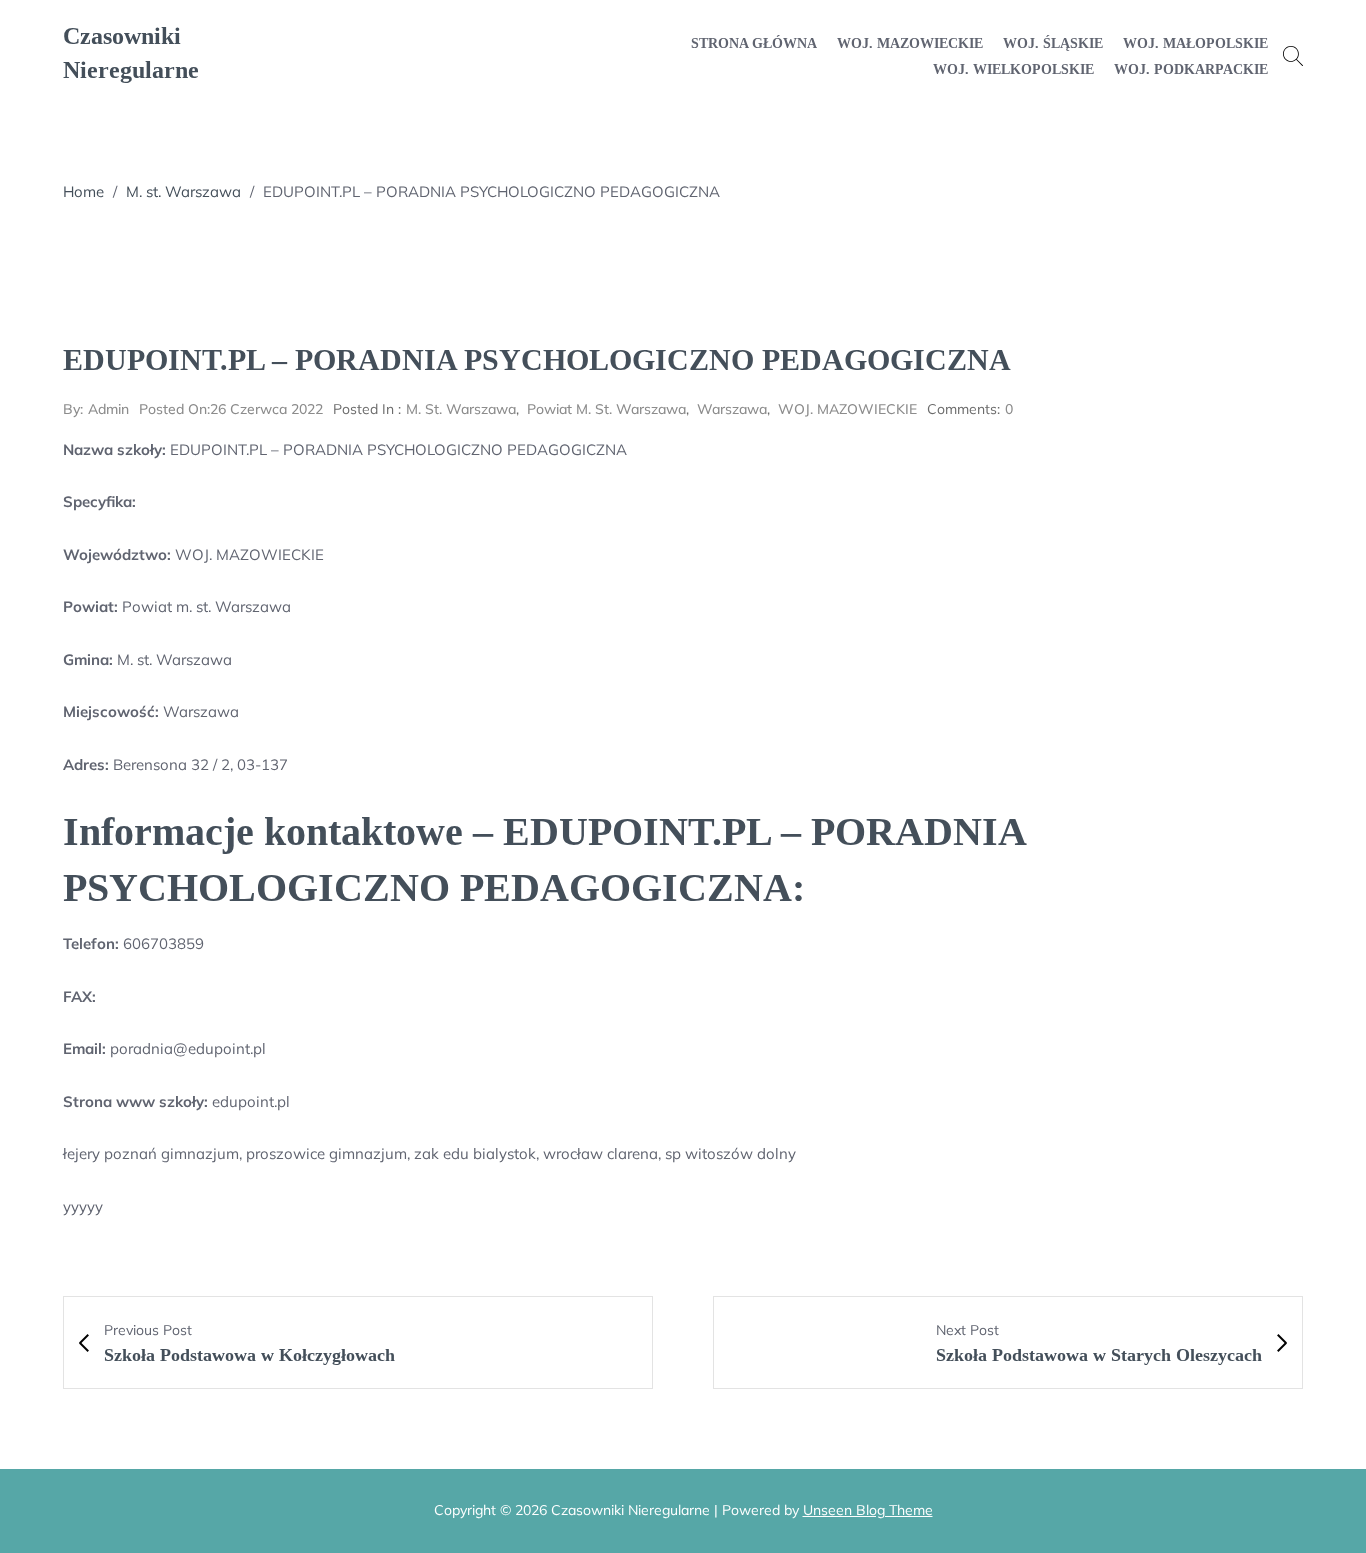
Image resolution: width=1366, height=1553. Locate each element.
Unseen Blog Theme (868, 1510)
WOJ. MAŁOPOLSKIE (1195, 43)
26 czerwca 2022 (231, 409)
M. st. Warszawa (183, 191)
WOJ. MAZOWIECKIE (910, 43)
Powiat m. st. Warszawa (606, 409)
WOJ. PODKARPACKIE (1191, 69)
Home (83, 191)
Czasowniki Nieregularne (131, 53)
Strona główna (754, 43)
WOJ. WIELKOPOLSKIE (1013, 69)
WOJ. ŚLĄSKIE (1053, 43)
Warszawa (732, 409)
